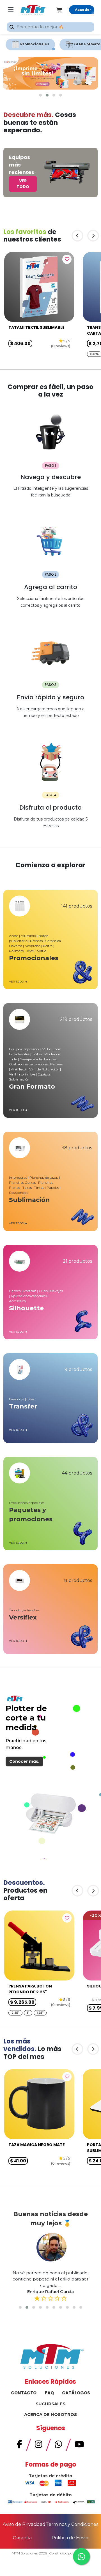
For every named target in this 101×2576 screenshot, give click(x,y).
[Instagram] (38, 2446)
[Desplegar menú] (11, 10)
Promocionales (35, 44)
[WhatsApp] (58, 2446)
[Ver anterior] (77, 236)
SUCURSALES (50, 2404)
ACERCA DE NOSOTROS (50, 2414)
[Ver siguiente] (93, 236)
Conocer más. (24, 1761)
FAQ (49, 2393)
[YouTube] (79, 2446)
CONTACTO (24, 2393)
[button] (40, 95)
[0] (63, 10)
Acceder (83, 10)
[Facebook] (19, 2446)
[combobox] (50, 27)
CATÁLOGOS (76, 2393)
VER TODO (23, 184)
